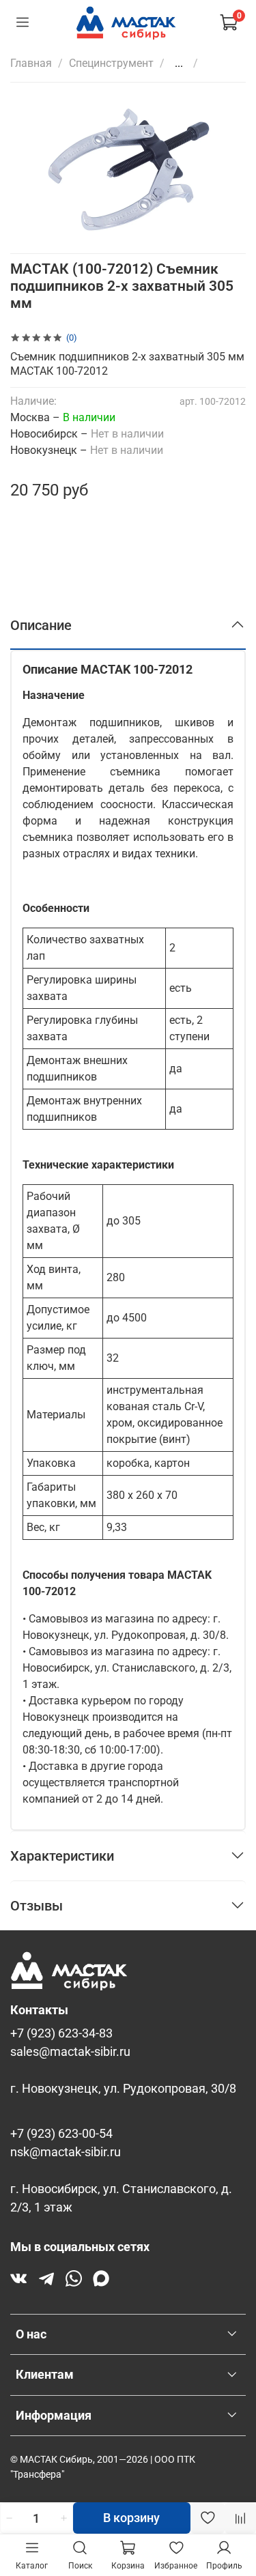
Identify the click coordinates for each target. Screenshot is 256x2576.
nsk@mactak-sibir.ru (66, 2152)
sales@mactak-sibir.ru (70, 2052)
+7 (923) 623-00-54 (61, 2134)
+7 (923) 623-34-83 (61, 2033)
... (179, 63)
